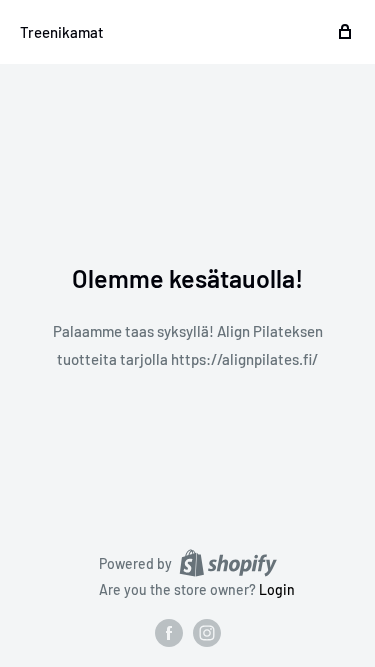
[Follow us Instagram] (207, 633)
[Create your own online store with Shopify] (228, 563)
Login (277, 589)
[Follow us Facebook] (169, 633)
